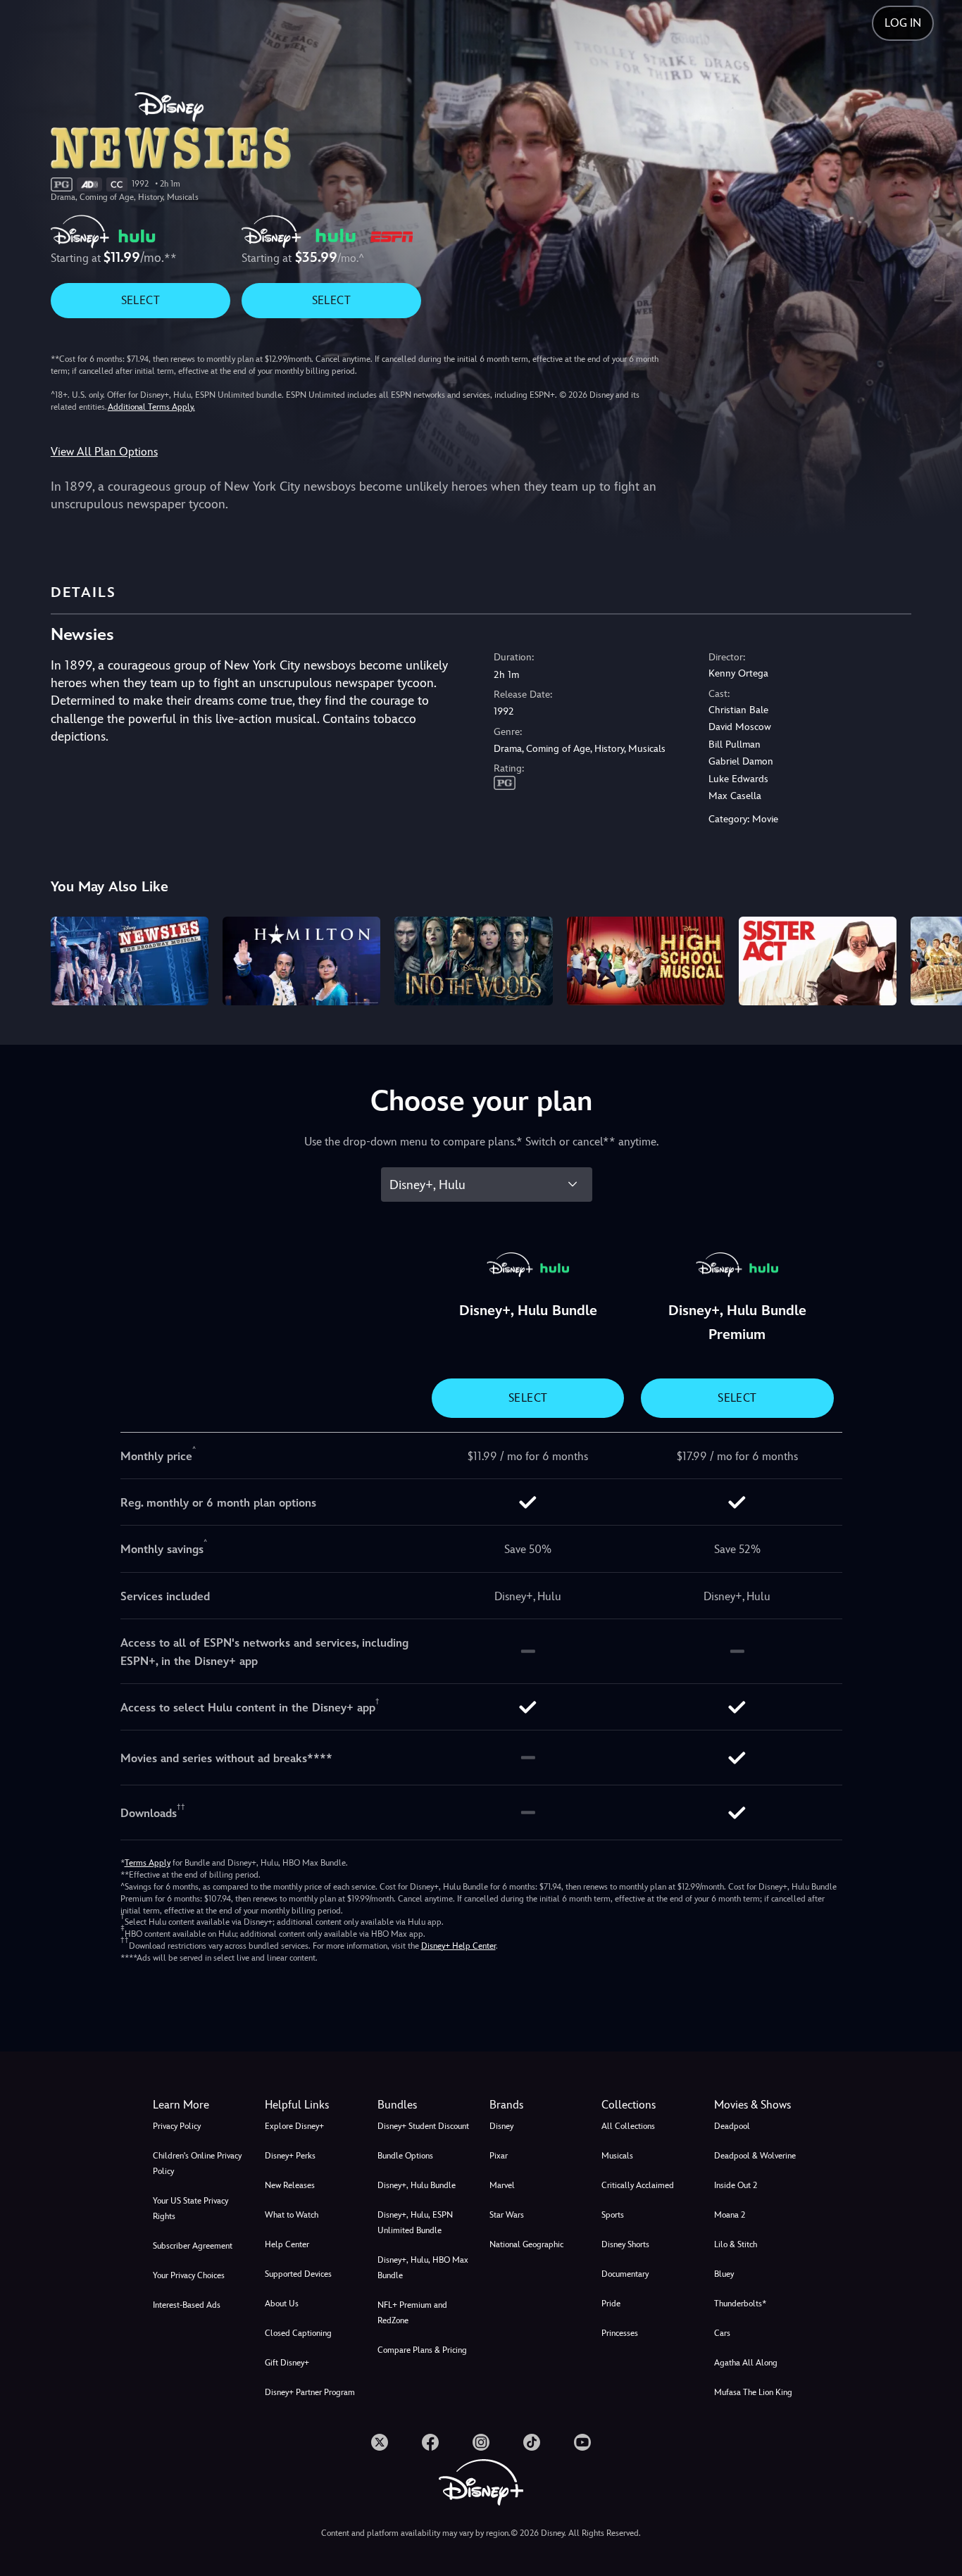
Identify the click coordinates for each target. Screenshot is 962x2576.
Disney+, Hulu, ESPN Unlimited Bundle (415, 2223)
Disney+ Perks (290, 2156)
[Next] (935, 959)
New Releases (290, 2185)
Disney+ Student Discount (423, 2126)
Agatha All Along (746, 2363)
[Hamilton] (301, 961)
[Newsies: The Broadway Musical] (130, 961)
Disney (501, 2126)
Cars (722, 2333)
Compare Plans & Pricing (422, 2350)
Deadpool (732, 2126)
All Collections (628, 2126)
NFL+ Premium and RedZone (412, 2313)
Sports (613, 2215)
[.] (380, 2442)
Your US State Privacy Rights (190, 2209)
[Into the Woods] (473, 961)
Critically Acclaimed (638, 2185)
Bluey (724, 2274)
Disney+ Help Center (458, 1946)
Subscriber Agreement (193, 2246)
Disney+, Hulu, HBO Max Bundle (423, 2268)
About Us (282, 2304)
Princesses (620, 2333)
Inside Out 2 (736, 2185)
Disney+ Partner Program (310, 2392)
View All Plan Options (104, 452)
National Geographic (526, 2244)
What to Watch (292, 2215)
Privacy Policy (177, 2126)
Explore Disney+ (294, 2126)
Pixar (499, 2156)
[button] (312, 2105)
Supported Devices (298, 2274)
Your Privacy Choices (189, 2275)
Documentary (625, 2274)
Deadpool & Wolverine (755, 2156)
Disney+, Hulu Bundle (417, 2185)
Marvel (502, 2185)
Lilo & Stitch (736, 2244)
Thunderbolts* (740, 2304)
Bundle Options (405, 2156)
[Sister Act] (818, 961)
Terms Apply (148, 1863)
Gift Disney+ (287, 2363)
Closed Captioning (298, 2333)
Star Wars (507, 2215)
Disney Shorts (625, 2244)
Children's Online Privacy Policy (197, 2163)
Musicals (617, 2156)
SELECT (140, 300)
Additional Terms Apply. (151, 407)
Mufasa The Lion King (753, 2392)
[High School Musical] (646, 961)
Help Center (287, 2244)
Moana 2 (730, 2215)
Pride (611, 2304)
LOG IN (903, 23)
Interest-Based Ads (187, 2305)
